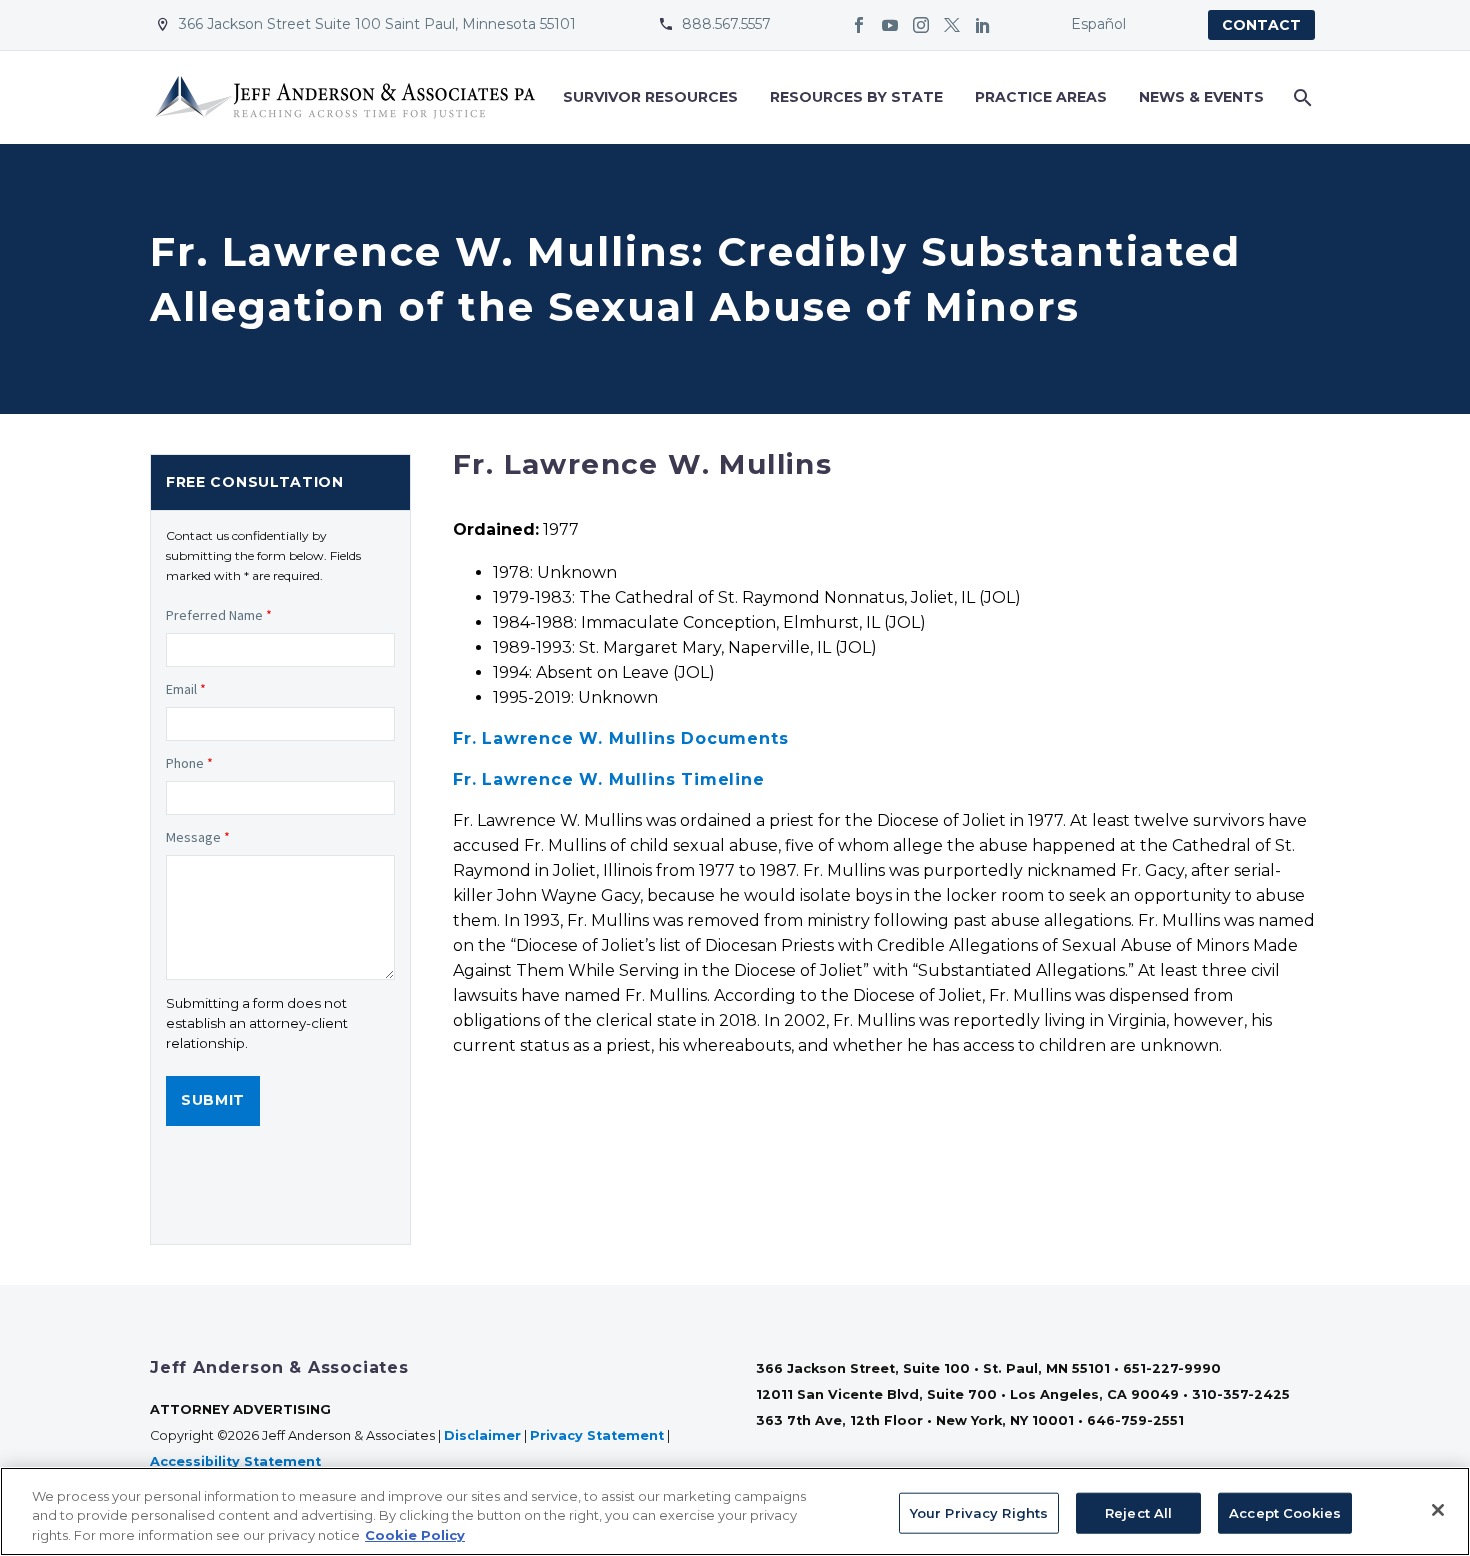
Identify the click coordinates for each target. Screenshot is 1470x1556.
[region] (735, 1511)
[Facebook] (859, 25)
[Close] (1438, 1510)
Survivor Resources (650, 97)
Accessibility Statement (237, 1461)
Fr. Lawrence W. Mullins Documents (620, 738)
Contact (1261, 25)
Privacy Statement (597, 1435)
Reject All (1138, 1512)
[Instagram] (921, 25)
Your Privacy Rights (979, 1512)
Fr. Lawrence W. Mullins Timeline (609, 779)
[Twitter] (952, 25)
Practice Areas (1041, 97)
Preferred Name (219, 615)
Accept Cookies (1285, 1512)
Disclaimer (482, 1435)
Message (198, 837)
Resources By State (856, 97)
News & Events (1201, 97)
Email (186, 689)
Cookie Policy (415, 1535)
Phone (189, 763)
